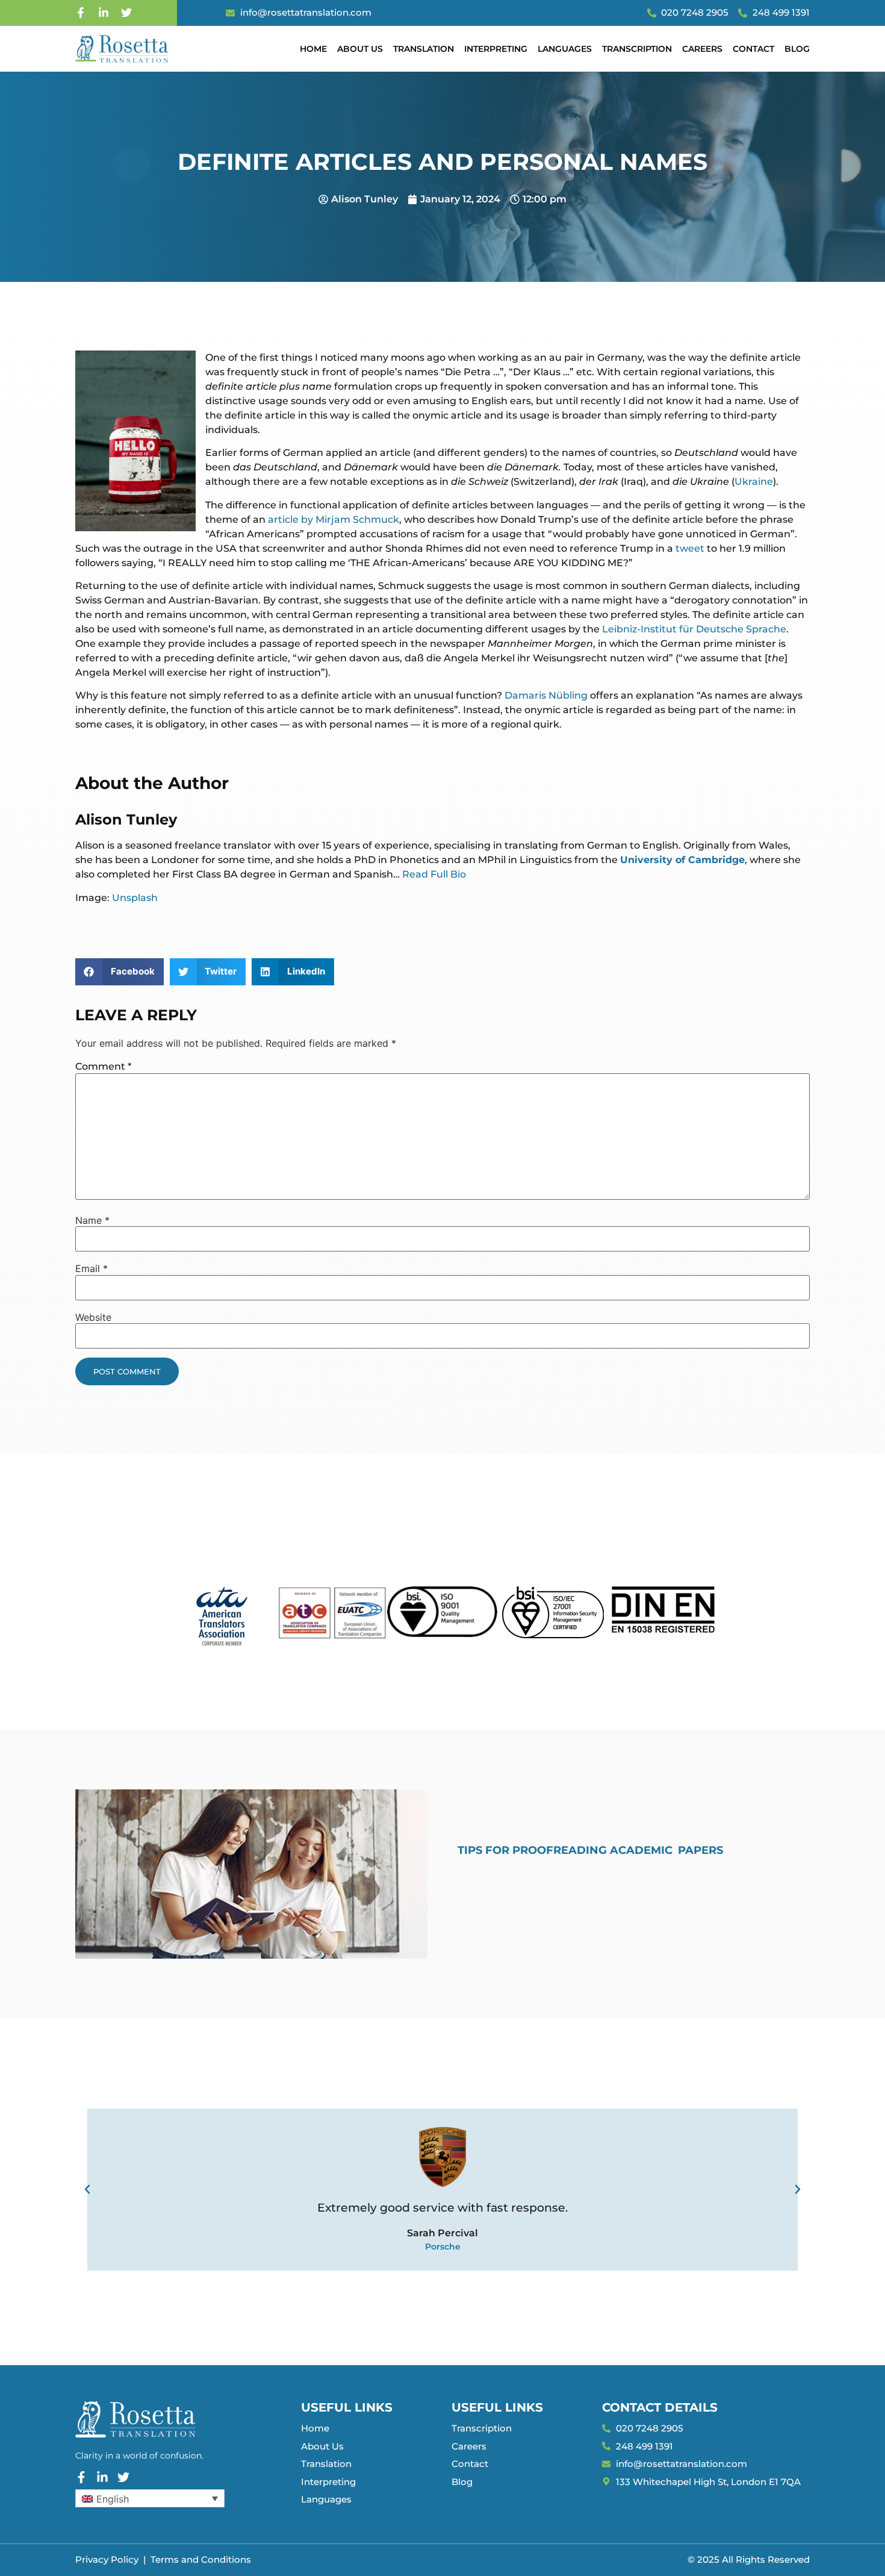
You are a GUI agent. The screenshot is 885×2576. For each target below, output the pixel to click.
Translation (424, 49)
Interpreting (496, 49)
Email (92, 1268)
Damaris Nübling (546, 695)
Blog (797, 49)
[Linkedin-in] (104, 13)
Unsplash (135, 898)
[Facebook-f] (81, 13)
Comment (103, 1066)
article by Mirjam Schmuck (334, 519)
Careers (702, 49)
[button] (120, 972)
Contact (753, 49)
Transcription (637, 49)
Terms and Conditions (201, 2559)
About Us (360, 49)
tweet (690, 548)
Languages (565, 49)
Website (93, 1317)
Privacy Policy (107, 2559)
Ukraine (754, 482)
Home (313, 49)
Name (92, 1220)
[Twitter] (126, 13)
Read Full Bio (434, 874)
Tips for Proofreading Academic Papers (590, 1850)
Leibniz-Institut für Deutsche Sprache (694, 629)
